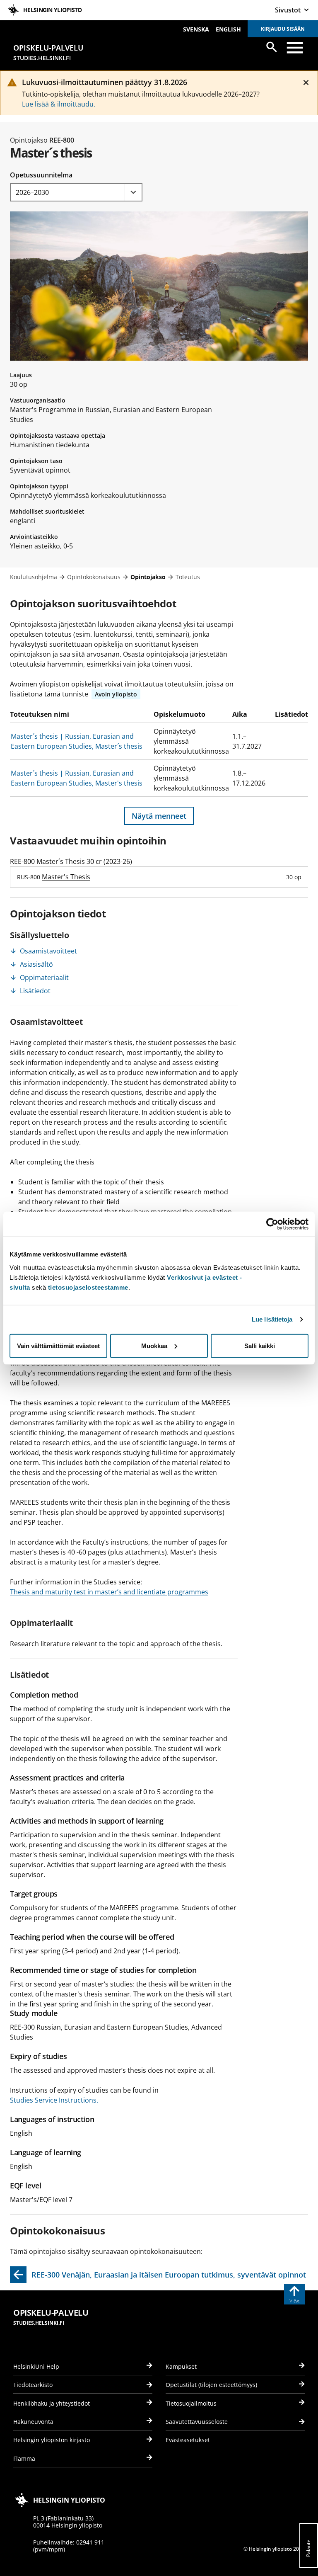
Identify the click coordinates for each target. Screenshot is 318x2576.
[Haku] (272, 47)
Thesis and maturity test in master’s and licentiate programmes (109, 1592)
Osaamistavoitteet (48, 951)
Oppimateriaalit (44, 978)
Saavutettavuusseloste (197, 2422)
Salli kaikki (260, 1345)
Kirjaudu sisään (283, 29)
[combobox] (76, 192)
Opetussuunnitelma (41, 175)
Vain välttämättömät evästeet (58, 1345)
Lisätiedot (35, 991)
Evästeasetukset (188, 2440)
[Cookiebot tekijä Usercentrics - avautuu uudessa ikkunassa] (272, 1224)
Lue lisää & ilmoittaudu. (59, 104)
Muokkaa (154, 1345)
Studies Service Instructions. (54, 2100)
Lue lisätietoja (272, 1319)
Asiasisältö (36, 964)
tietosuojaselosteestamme (88, 1287)
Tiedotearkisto (33, 2385)
